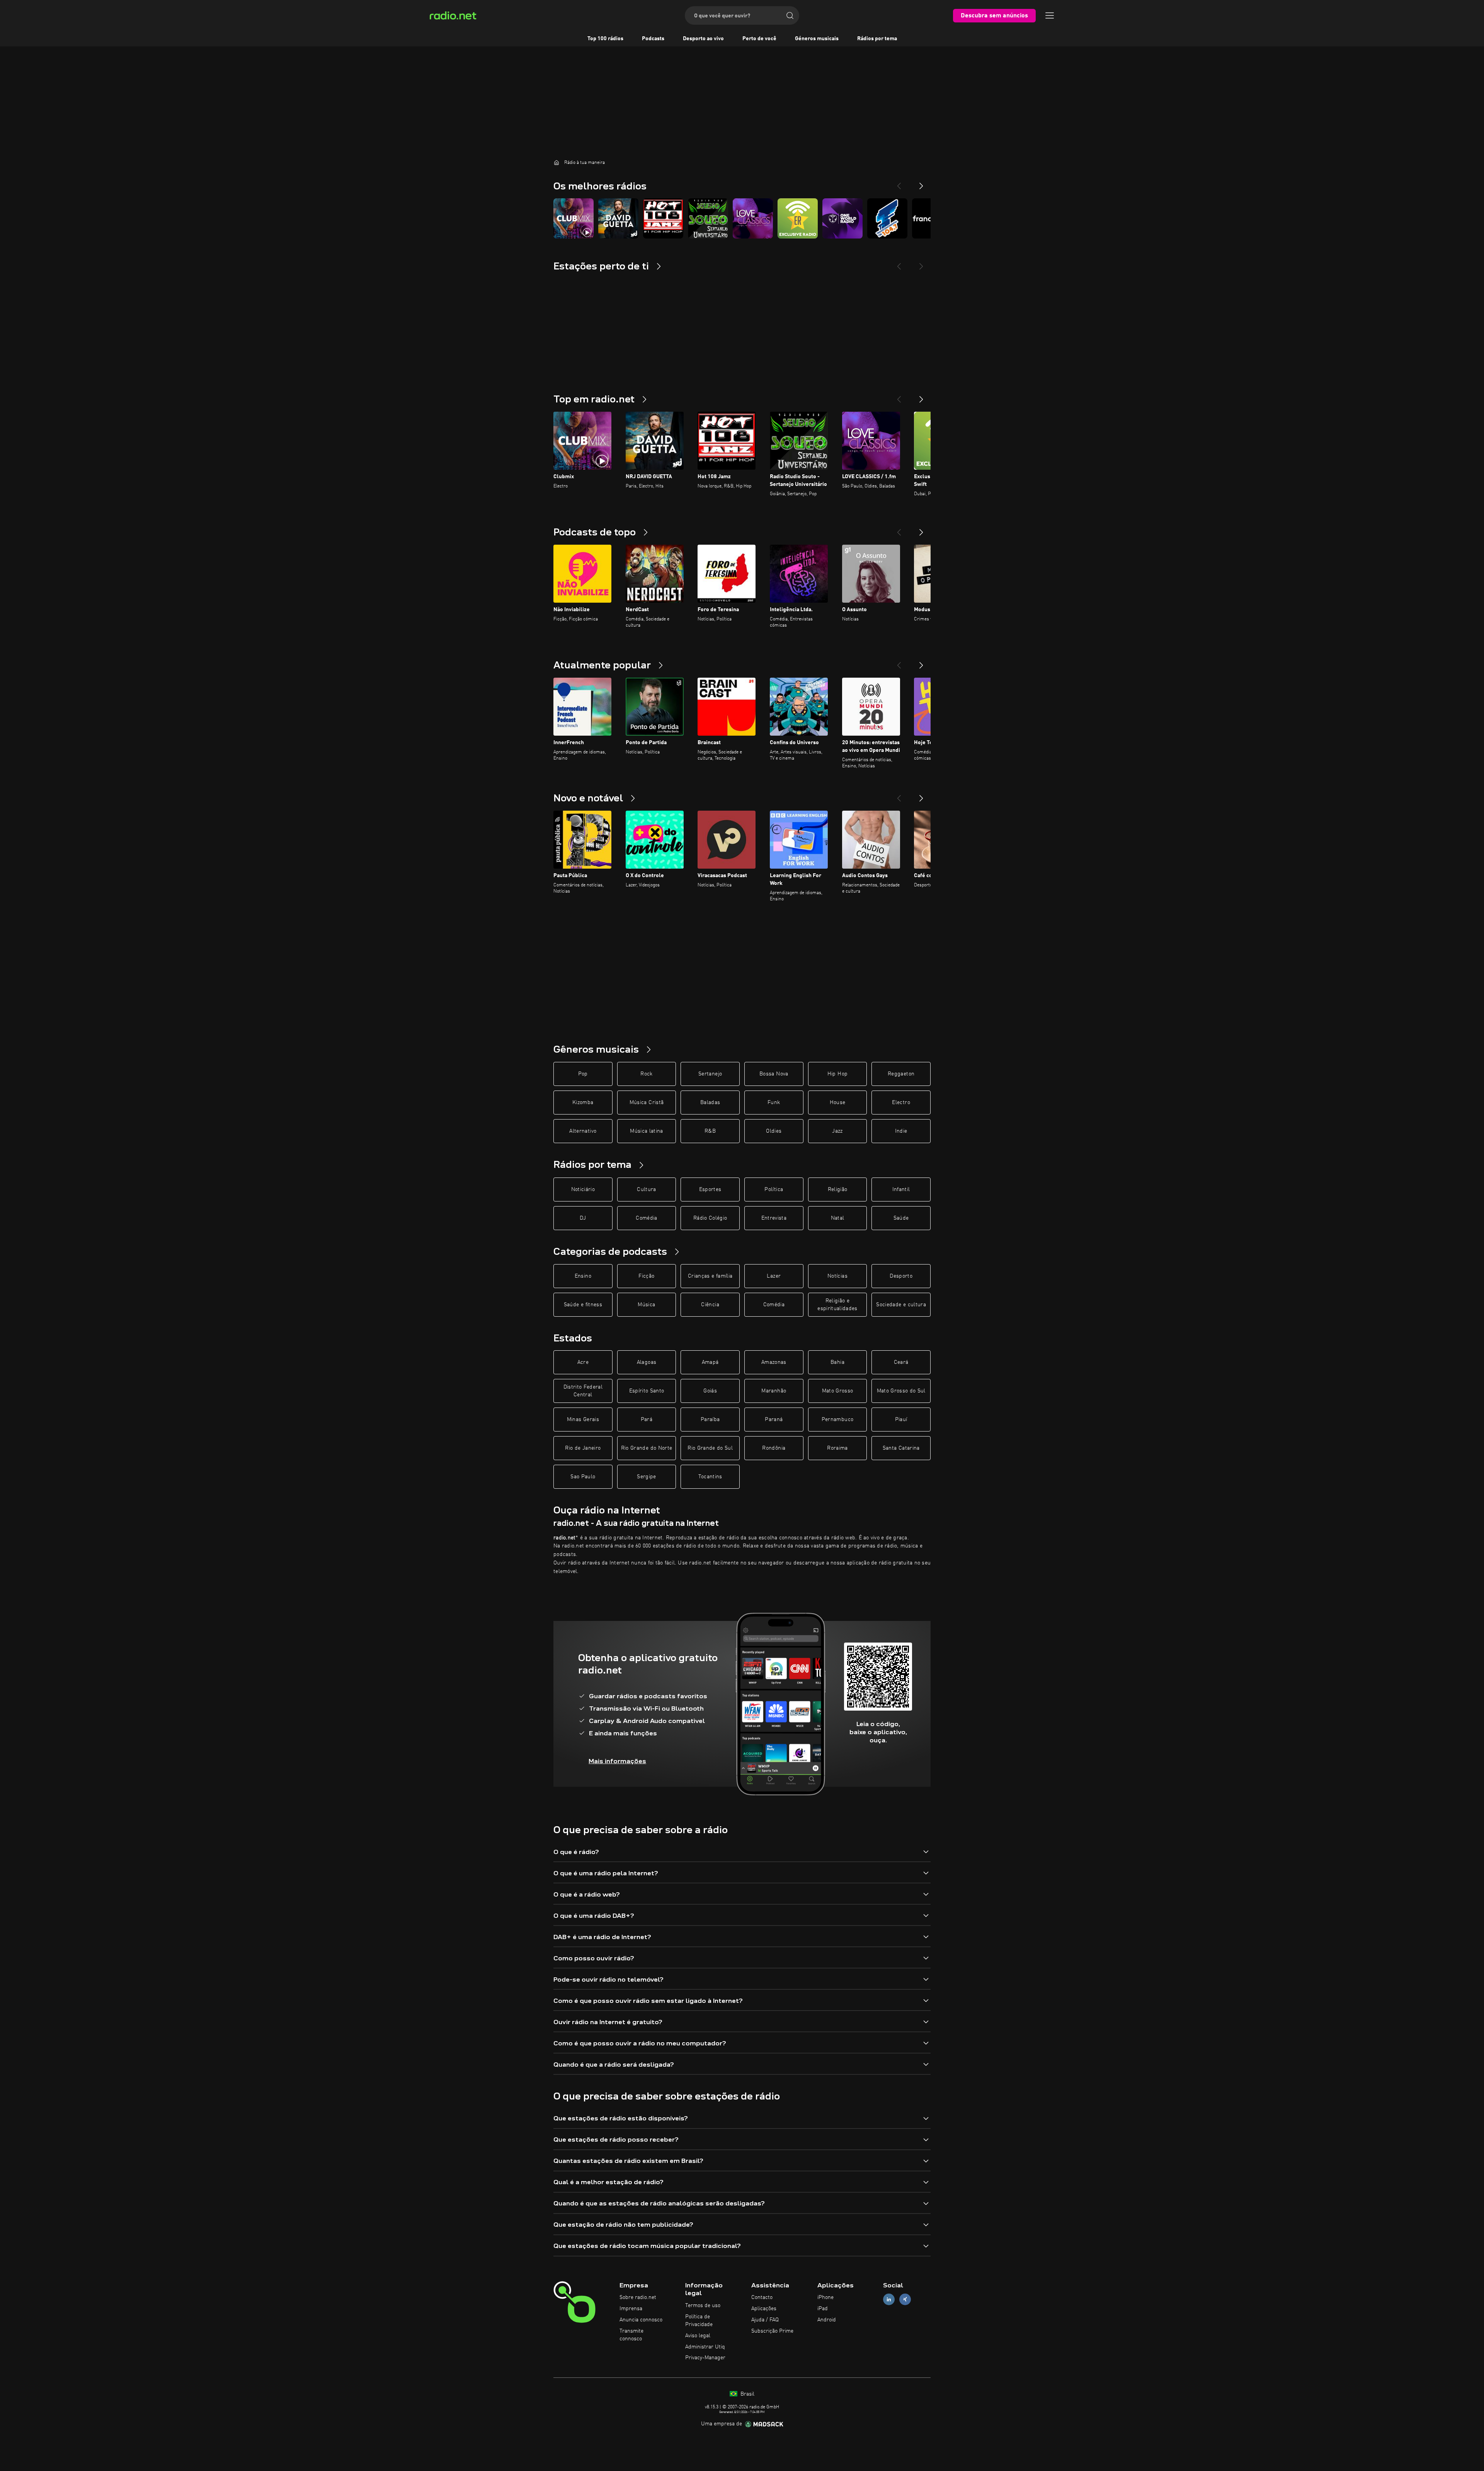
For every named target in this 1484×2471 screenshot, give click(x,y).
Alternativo (583, 1131)
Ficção (646, 1276)
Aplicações (764, 2309)
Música (646, 1305)
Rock (646, 1074)
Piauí (901, 1420)
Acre (583, 1362)
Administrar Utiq (705, 2347)
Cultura (646, 1189)
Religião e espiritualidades (837, 1305)
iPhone (825, 2297)
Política (774, 1189)
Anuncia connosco (641, 2320)
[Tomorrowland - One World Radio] (842, 218)
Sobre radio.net (638, 2297)
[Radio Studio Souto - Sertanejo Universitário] (708, 218)
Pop (583, 1074)
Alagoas (647, 1362)
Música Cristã (647, 1103)
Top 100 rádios (605, 39)
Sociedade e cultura (901, 1305)
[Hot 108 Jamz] (663, 218)
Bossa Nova (774, 1074)
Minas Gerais (583, 1420)
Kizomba (583, 1103)
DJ (583, 1218)
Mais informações (617, 1761)
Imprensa (631, 2309)
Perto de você (759, 39)
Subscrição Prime (772, 2331)
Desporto (901, 1276)
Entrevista (774, 1218)
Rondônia (774, 1448)
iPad (823, 2309)
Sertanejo (710, 1074)
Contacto (762, 2297)
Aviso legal (698, 2336)
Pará (647, 1420)
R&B (710, 1131)
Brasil (747, 2394)
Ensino (583, 1276)
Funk (774, 1103)
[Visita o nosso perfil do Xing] (905, 2300)
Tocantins (710, 1477)
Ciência (710, 1305)
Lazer (774, 1276)
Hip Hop (837, 1074)
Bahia (837, 1362)
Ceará (901, 1362)
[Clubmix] (574, 218)
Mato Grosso (838, 1391)
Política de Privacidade (699, 2321)
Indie (901, 1131)
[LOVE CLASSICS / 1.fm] (753, 218)
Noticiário (583, 1189)
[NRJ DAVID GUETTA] (618, 218)
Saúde (901, 1218)
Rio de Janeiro (583, 1448)
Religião (838, 1189)
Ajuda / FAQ (765, 2320)
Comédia (646, 1218)
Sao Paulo (583, 1477)
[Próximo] (921, 396)
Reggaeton (901, 1074)
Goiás (710, 1391)
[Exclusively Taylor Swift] (798, 218)
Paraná (774, 1420)
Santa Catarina (901, 1448)
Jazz (837, 1131)
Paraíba (710, 1420)
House (838, 1103)
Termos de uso (703, 2306)
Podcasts (653, 39)
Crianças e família (710, 1276)
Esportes (710, 1189)
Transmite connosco (631, 2335)
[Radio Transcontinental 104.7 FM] (887, 218)
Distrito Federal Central (583, 1391)
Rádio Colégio (710, 1218)
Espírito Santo (647, 1391)
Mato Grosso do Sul (901, 1391)
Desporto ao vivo (703, 39)
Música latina (647, 1131)
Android (827, 2320)
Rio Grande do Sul (710, 1448)
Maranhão (774, 1391)
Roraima (837, 1448)
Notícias (837, 1276)
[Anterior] (899, 396)
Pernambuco (838, 1420)
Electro (901, 1103)
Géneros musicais (817, 39)
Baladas (710, 1103)
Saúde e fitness (583, 1305)
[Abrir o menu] (1050, 15)
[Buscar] (790, 15)
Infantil (901, 1189)
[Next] (921, 183)
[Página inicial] (556, 162)
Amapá (710, 1362)
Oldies (774, 1131)
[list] (742, 218)
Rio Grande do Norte (647, 1448)
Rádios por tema (877, 39)
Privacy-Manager (705, 2358)
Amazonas (774, 1362)
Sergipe (646, 1477)
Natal (838, 1218)
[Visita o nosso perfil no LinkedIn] (889, 2300)
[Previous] (899, 183)
